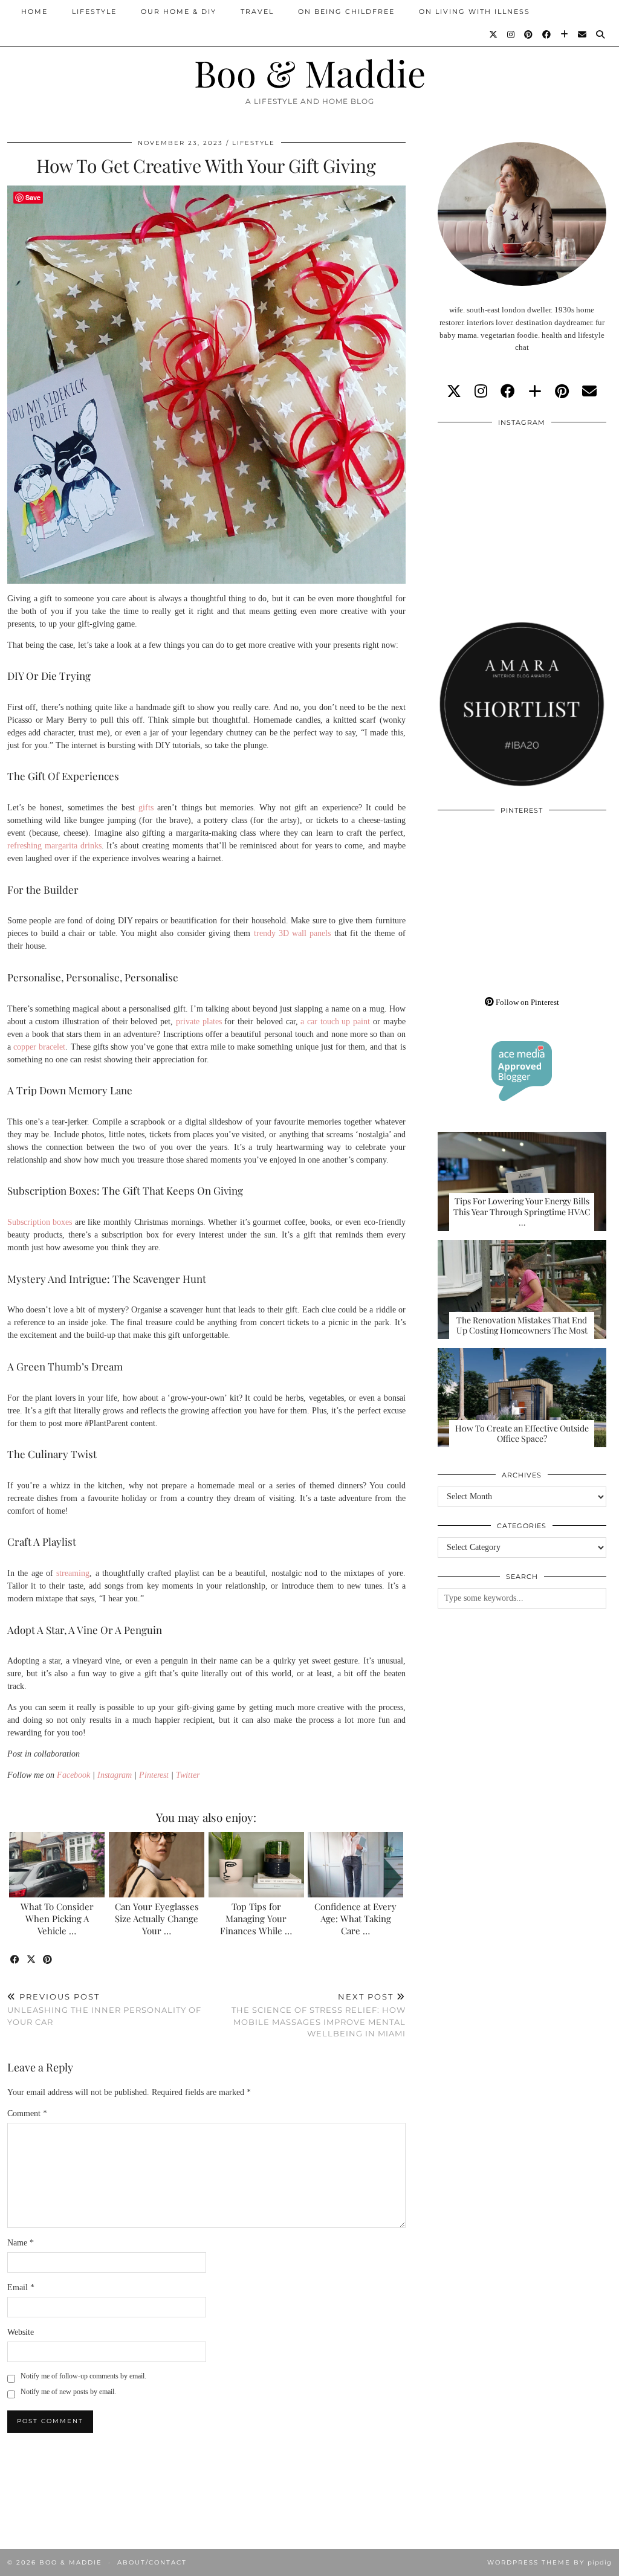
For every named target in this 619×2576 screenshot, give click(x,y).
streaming (73, 1573)
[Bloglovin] (565, 34)
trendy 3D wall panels (293, 933)
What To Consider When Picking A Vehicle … (57, 1919)
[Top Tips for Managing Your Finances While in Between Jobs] (256, 1865)
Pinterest (154, 1775)
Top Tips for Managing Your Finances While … (256, 1919)
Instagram (115, 1775)
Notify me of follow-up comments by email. (83, 2376)
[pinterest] (562, 392)
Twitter (188, 1775)
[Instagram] (511, 34)
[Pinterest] (529, 34)
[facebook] (508, 392)
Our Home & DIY (179, 11)
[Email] (583, 34)
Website (21, 2332)
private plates (199, 1022)
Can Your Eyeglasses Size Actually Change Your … (157, 1919)
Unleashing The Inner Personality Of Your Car (104, 2009)
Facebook (73, 1775)
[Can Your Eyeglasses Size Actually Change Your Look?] (157, 1865)
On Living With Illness (475, 11)
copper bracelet (39, 1047)
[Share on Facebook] (15, 1960)
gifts (146, 808)
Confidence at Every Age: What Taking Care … (355, 1919)
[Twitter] (494, 34)
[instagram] (481, 392)
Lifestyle (94, 11)
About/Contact (152, 2562)
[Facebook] (547, 34)
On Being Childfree (346, 11)
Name (21, 2243)
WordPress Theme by (549, 2562)
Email (21, 2287)
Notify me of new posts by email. (68, 2392)
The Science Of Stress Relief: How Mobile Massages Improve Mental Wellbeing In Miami (318, 2015)
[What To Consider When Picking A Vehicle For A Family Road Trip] (57, 1865)
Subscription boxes (40, 1222)
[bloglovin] (535, 392)
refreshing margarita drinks (54, 846)
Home (34, 11)
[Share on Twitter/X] (32, 1960)
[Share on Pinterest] (48, 1960)
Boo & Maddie (310, 73)
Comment (27, 2113)
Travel (257, 11)
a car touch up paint (335, 1022)
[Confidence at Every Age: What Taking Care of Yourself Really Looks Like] (355, 1865)
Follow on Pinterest (527, 1002)
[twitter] (454, 392)
